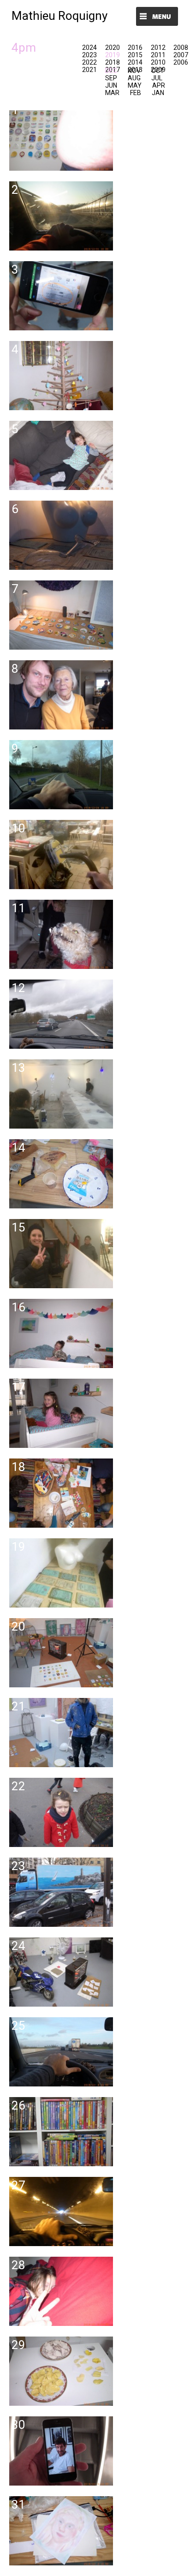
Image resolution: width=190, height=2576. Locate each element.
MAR (112, 93)
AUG (134, 78)
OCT (158, 71)
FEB (136, 93)
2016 (135, 48)
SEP (111, 78)
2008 (181, 48)
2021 (89, 70)
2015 (135, 55)
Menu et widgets (157, 17)
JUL (157, 78)
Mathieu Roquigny (59, 16)
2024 (89, 48)
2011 (158, 55)
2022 (89, 62)
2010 (158, 62)
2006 (181, 62)
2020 (113, 48)
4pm (24, 48)
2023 (89, 55)
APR (159, 85)
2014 (135, 62)
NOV (134, 71)
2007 (181, 55)
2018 (113, 62)
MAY (135, 85)
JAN (158, 93)
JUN (111, 85)
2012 (158, 48)
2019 (113, 55)
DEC (111, 71)
